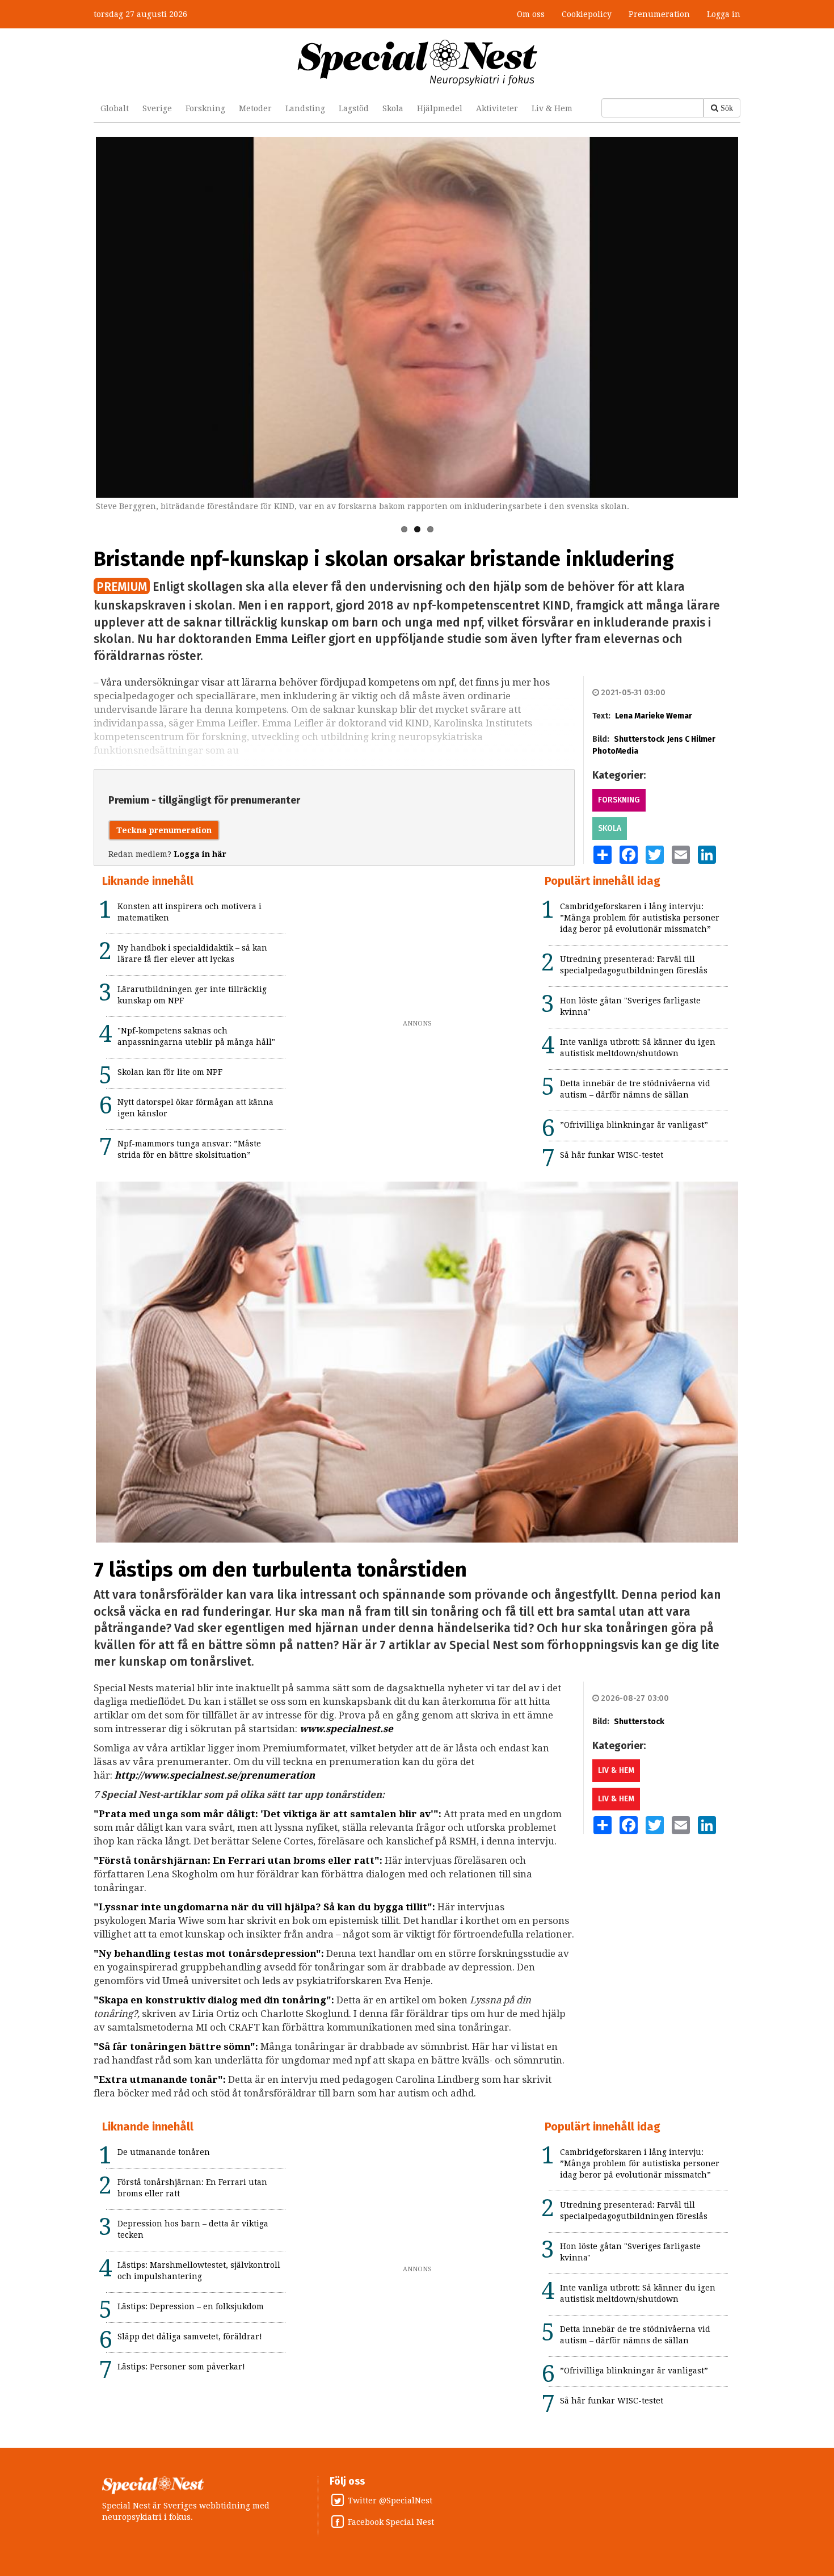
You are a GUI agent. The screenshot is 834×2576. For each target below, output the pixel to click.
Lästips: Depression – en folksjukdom (191, 2306)
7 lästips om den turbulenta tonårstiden (280, 1570)
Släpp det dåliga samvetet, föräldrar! (190, 2337)
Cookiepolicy (587, 14)
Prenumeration (659, 14)
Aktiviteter (497, 108)
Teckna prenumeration (164, 830)
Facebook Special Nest (391, 2522)
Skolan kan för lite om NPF (170, 1072)
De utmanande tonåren (164, 2152)
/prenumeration (276, 1775)
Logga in (724, 14)
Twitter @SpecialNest (390, 2501)
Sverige (157, 108)
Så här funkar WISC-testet (612, 1155)
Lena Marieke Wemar (654, 716)
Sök (727, 108)
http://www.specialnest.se (176, 1775)
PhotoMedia (615, 751)
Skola (393, 108)
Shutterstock (639, 739)
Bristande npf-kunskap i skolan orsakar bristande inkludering (384, 559)
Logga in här (200, 854)
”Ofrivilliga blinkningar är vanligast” (634, 1125)
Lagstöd (354, 108)
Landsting (305, 108)
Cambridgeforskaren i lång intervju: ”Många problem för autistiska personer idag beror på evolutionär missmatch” (640, 918)
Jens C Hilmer (691, 739)
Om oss (531, 14)
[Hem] (417, 62)
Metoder (255, 108)
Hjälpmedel (440, 108)
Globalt (115, 108)
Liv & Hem (552, 108)
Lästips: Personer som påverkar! (181, 2367)
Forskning (205, 108)
